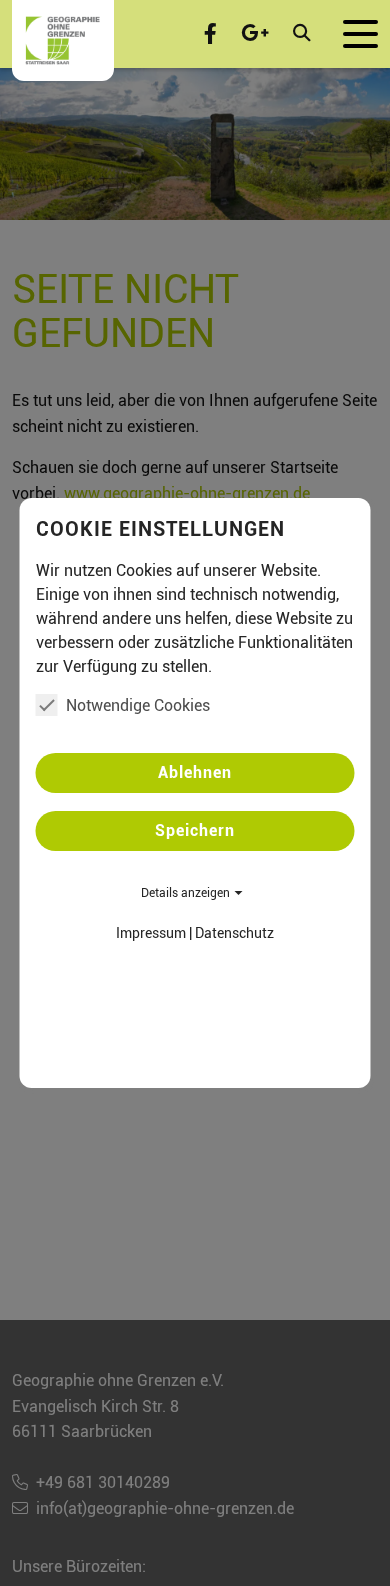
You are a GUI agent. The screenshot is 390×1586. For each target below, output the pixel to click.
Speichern (195, 830)
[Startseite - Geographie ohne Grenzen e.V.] (63, 40)
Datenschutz (234, 933)
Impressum (151, 933)
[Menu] (360, 34)
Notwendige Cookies (138, 705)
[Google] (255, 34)
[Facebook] (210, 34)
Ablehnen (195, 772)
